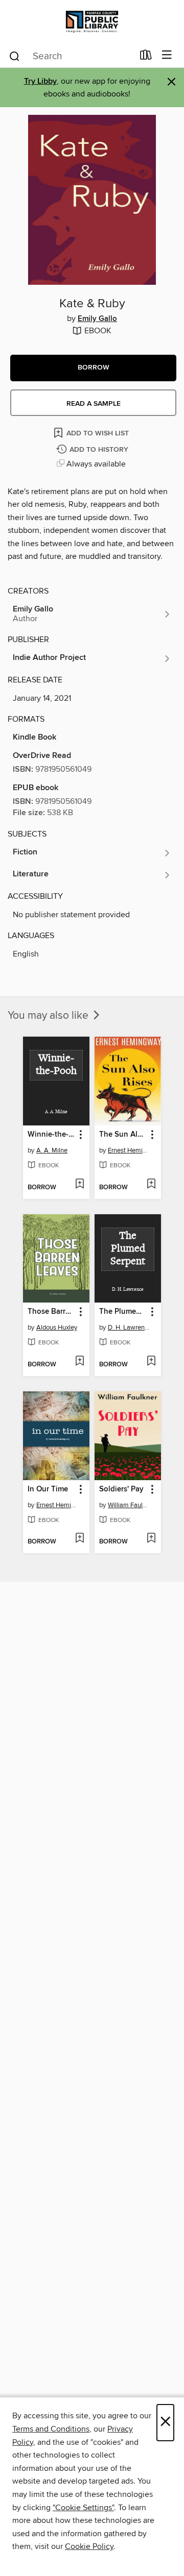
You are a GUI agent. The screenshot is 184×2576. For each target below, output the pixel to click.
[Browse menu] (167, 55)
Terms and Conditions (51, 2429)
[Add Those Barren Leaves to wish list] (79, 1362)
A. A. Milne (52, 1150)
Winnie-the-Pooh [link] (51, 1135)
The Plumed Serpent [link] (123, 1312)
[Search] (15, 56)
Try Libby (40, 81)
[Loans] (146, 57)
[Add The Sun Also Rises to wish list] (151, 1185)
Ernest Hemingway (129, 1150)
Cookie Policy (89, 2546)
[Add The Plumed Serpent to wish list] (151, 1362)
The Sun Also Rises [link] (123, 1135)
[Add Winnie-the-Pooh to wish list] (79, 1185)
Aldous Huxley (57, 1328)
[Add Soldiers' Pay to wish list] (151, 1539)
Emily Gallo (97, 319)
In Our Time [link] (48, 1489)
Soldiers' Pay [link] (121, 1489)
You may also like (49, 1016)
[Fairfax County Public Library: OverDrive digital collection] (92, 22)
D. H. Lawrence (129, 1328)
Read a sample (94, 404)
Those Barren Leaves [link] (51, 1312)
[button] (93, 368)
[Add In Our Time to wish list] (79, 1539)
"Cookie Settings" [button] (83, 2508)
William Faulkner (129, 1505)
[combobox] (71, 56)
